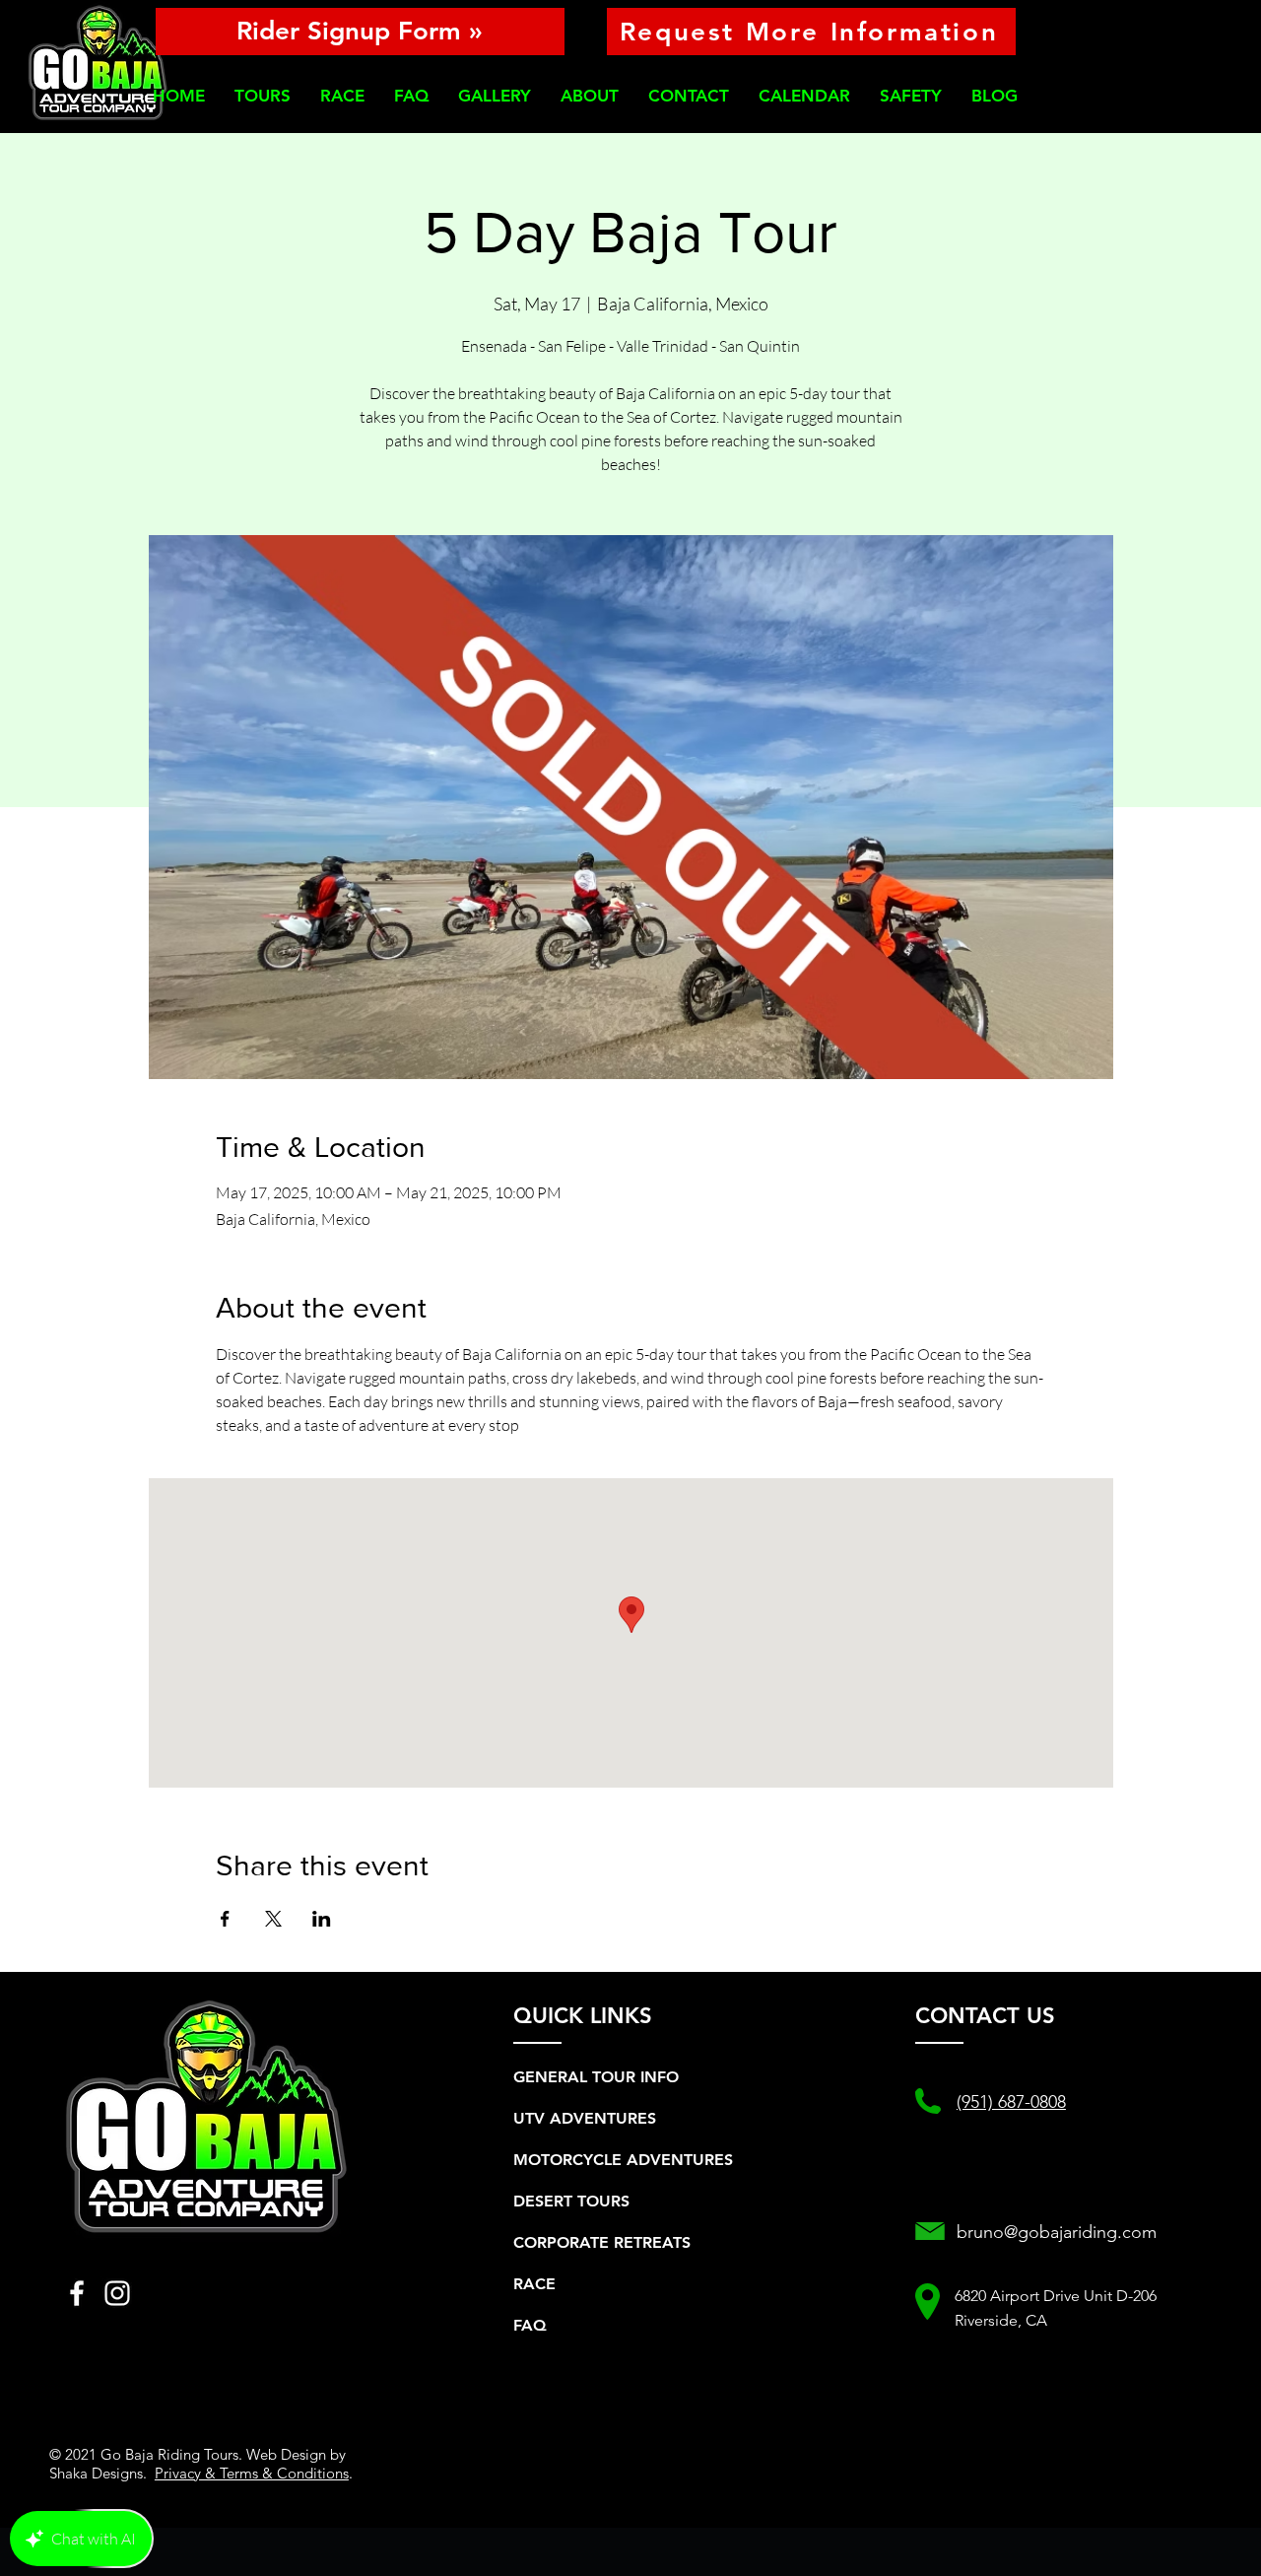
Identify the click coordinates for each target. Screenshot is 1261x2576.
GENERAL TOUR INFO (596, 2077)
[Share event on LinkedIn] (322, 1919)
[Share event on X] (273, 1919)
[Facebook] (77, 2293)
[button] (263, 96)
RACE (534, 2284)
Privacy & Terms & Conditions (252, 2473)
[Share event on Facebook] (225, 1919)
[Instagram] (117, 2293)
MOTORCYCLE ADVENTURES (623, 2160)
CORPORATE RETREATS (602, 2242)
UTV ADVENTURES (585, 2118)
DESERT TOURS (571, 2201)
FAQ (530, 2325)
